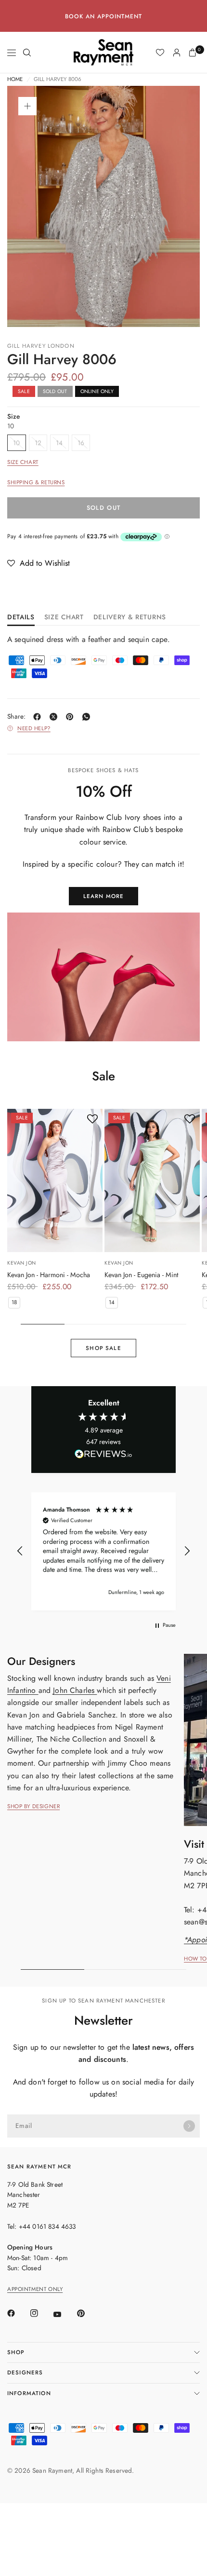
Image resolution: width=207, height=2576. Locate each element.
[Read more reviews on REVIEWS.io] (103, 1456)
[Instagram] (41, 2313)
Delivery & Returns (130, 618)
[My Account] (177, 53)
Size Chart (23, 462)
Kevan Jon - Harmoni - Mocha (49, 1275)
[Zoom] (27, 106)
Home (15, 80)
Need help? (34, 729)
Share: (17, 717)
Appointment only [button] (35, 2289)
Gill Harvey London (41, 346)
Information (29, 2393)
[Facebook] (39, 717)
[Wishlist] (160, 53)
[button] (39, 563)
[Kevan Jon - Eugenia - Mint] (152, 1180)
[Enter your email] (189, 2126)
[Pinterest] (72, 717)
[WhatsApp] (88, 717)
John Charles (75, 1690)
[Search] (27, 53)
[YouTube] (64, 2315)
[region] (103, 1551)
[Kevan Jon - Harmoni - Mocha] (55, 1180)
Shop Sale (103, 1348)
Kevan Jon (22, 1263)
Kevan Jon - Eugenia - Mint (141, 1275)
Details (21, 618)
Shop (16, 2352)
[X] (55, 717)
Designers (25, 2372)
